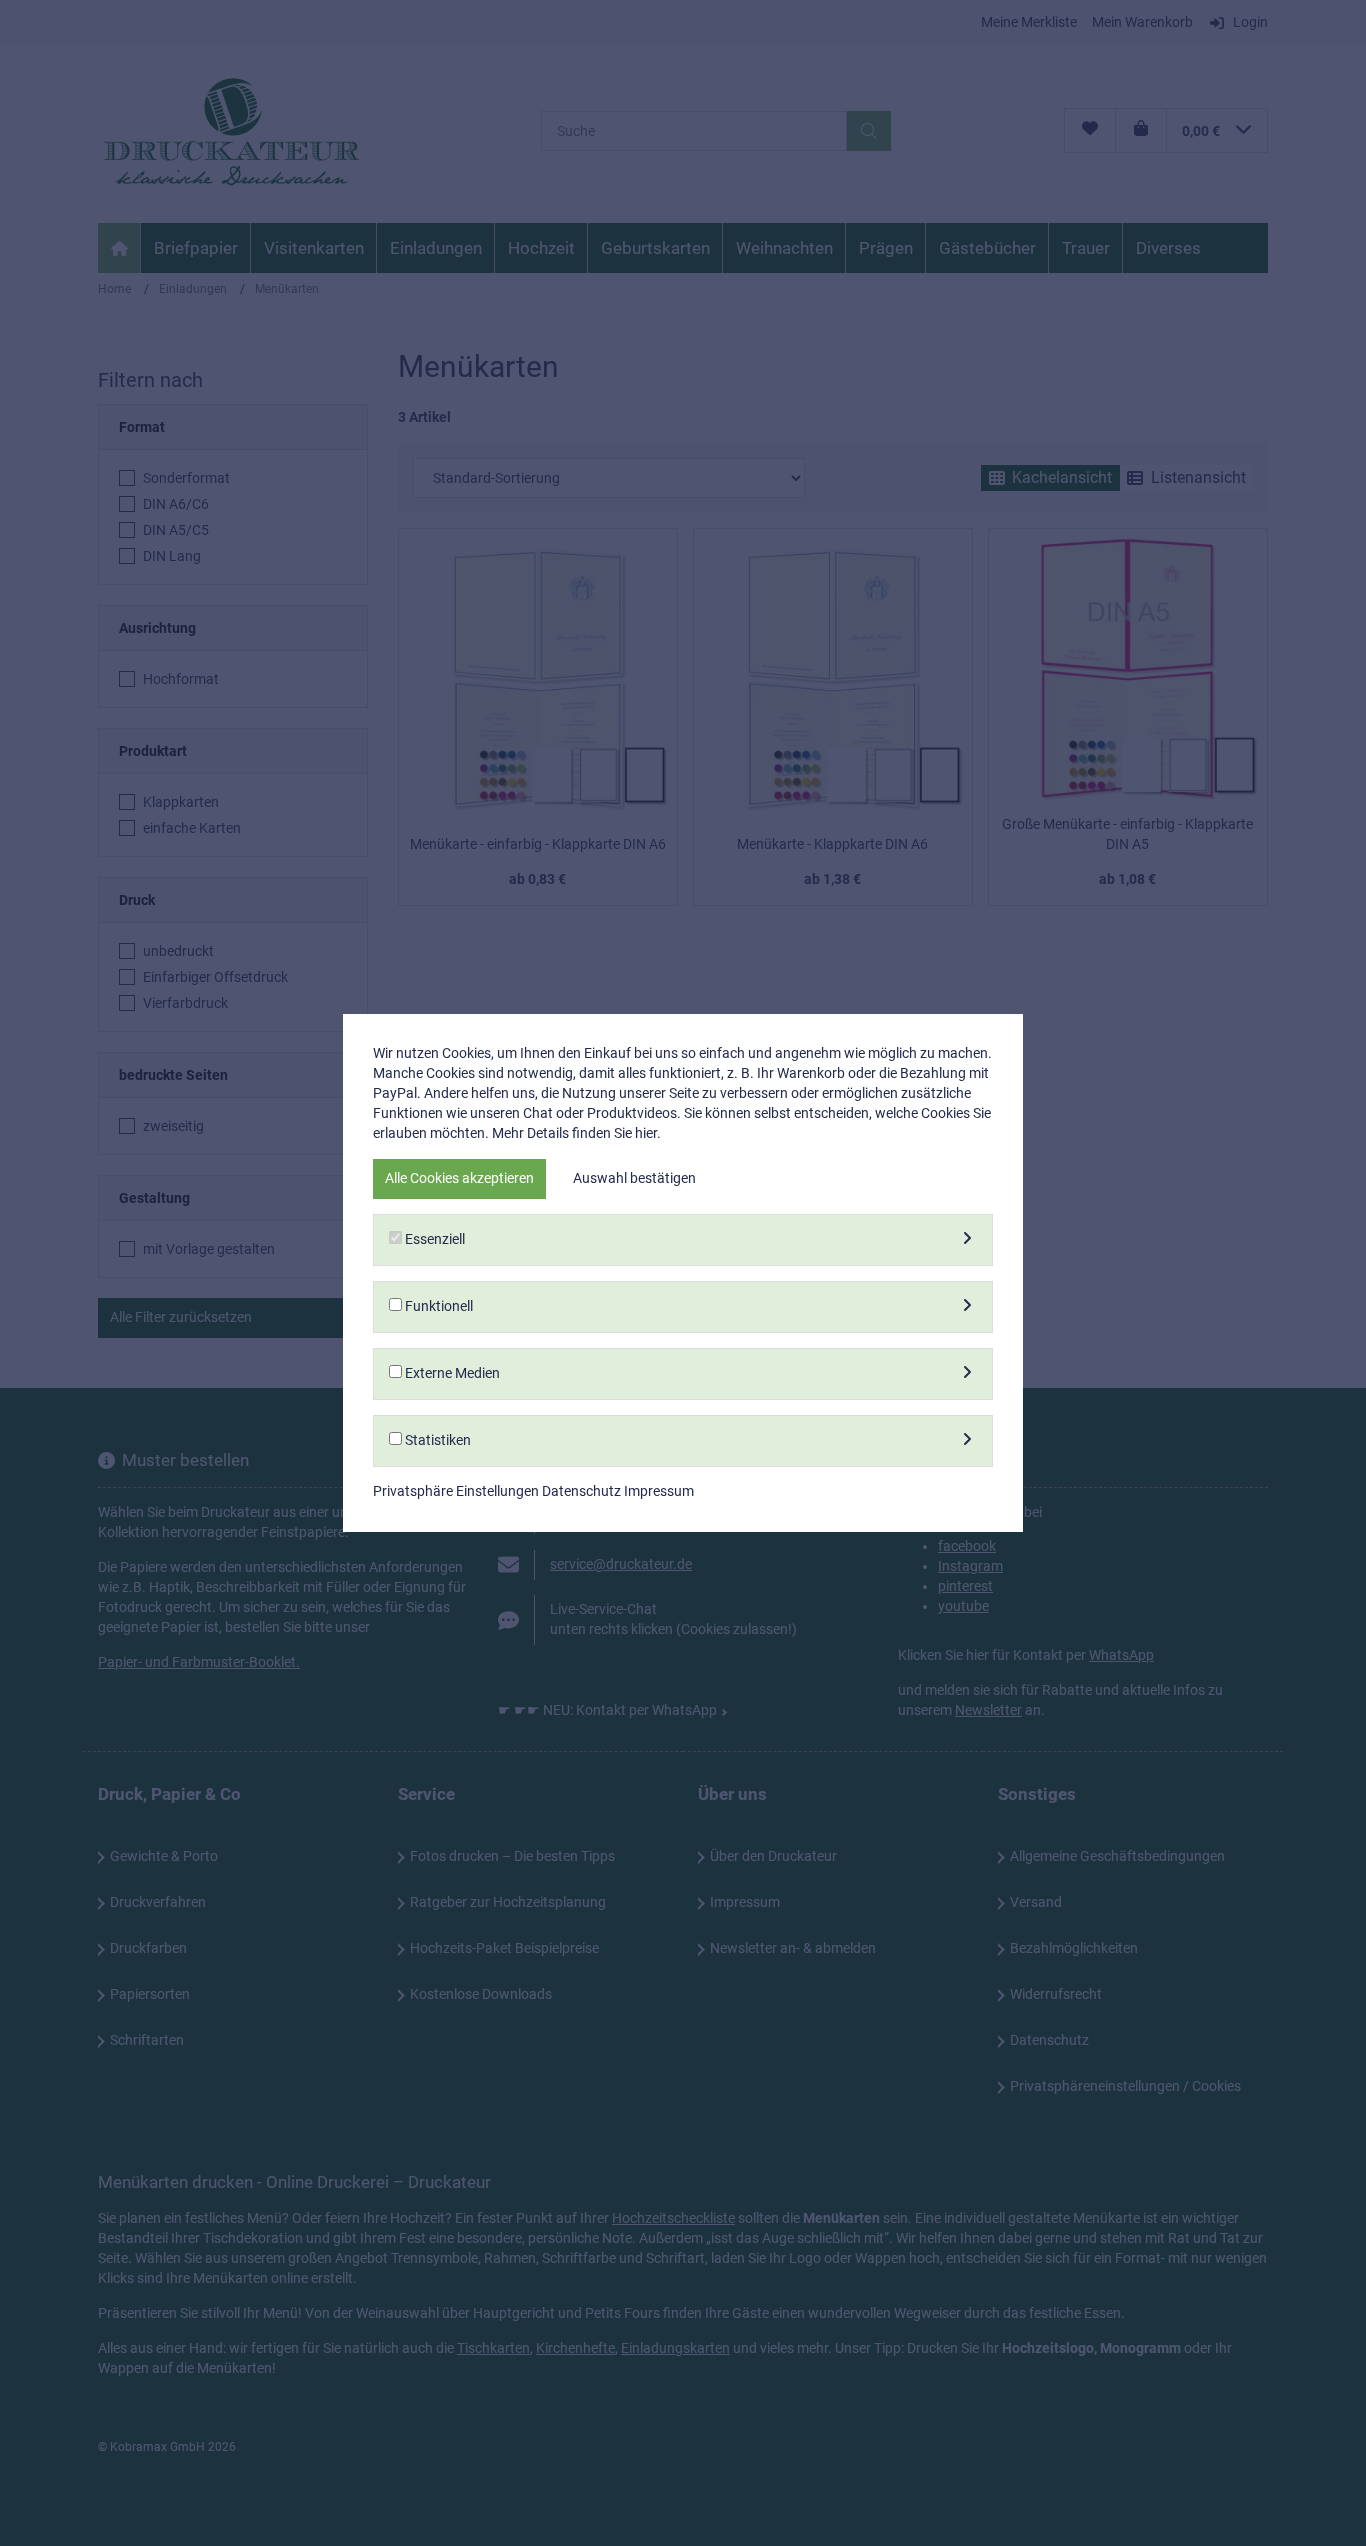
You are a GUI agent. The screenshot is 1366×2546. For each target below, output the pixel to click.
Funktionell (437, 1306)
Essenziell (433, 1239)
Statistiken (436, 1440)
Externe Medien (451, 1373)
